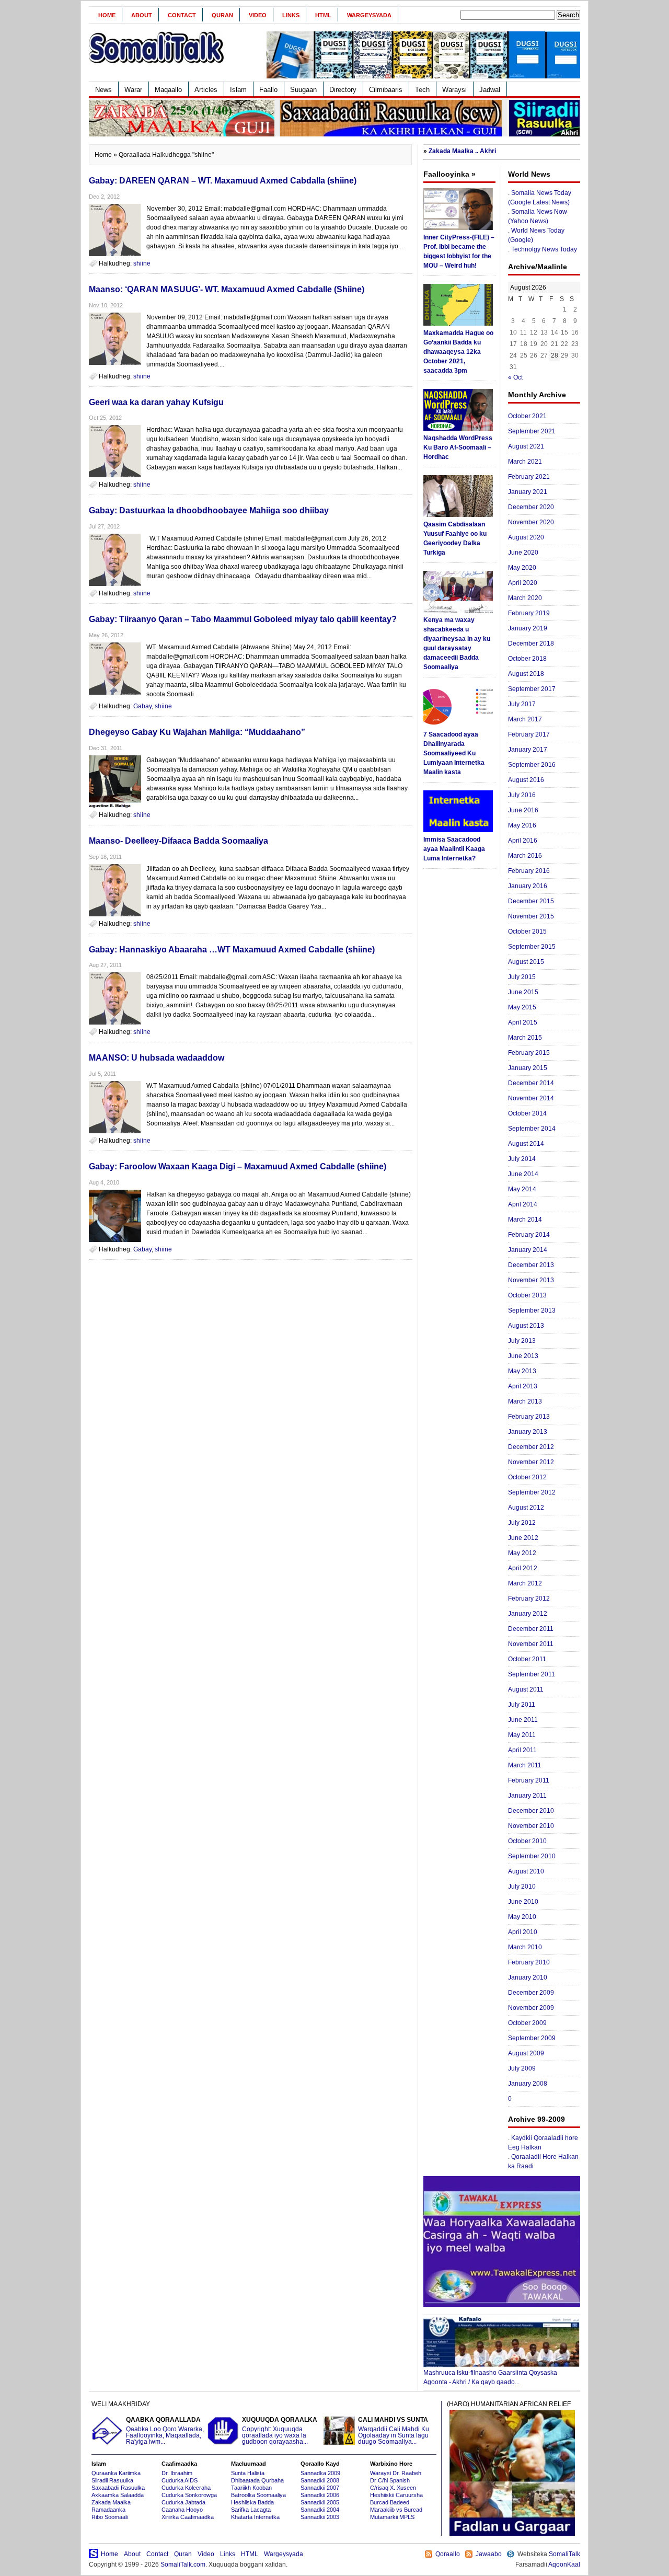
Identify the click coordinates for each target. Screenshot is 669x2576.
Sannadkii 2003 (320, 2517)
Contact (182, 15)
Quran (222, 15)
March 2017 (525, 719)
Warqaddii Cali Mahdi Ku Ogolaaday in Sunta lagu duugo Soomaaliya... (394, 2431)
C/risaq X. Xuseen (393, 2488)
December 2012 (531, 1447)
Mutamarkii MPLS (392, 2517)
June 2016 (523, 810)
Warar (133, 90)
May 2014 (522, 1189)
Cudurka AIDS (180, 2480)
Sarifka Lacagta (251, 2510)
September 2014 (532, 1129)
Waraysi (454, 90)
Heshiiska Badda (252, 2502)
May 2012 (522, 1553)
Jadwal (490, 90)
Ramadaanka (108, 2510)
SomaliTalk (564, 2554)
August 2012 (526, 1508)
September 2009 (532, 2038)
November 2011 (531, 1644)
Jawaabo (489, 2554)
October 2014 (527, 1113)
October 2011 (527, 1659)
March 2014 (525, 1220)
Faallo (268, 90)
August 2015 (526, 962)
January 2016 (528, 886)
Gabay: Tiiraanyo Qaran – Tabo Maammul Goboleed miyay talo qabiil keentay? (243, 619)
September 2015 (532, 947)
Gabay (142, 706)
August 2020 (526, 537)
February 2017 (529, 734)
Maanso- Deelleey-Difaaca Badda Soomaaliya (178, 841)
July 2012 (522, 1523)
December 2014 (531, 1083)
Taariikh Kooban (251, 2488)
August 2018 (526, 674)
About (142, 15)
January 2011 (527, 1796)
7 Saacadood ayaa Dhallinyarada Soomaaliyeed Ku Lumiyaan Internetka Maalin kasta (454, 753)
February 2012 (529, 1598)
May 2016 (522, 825)
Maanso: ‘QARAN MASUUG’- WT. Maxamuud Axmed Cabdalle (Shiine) (227, 289)
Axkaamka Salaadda (118, 2495)
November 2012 (531, 1462)
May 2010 (522, 1917)
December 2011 (531, 1629)
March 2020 (525, 598)
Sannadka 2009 (320, 2473)
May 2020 (522, 568)
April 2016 (523, 841)
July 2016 (522, 795)
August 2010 (526, 1871)
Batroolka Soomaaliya (258, 2495)
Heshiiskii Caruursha (396, 2495)
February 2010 (529, 1962)
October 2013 (527, 1295)
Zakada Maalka (111, 2502)
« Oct (515, 377)
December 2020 (531, 507)
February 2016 (529, 871)
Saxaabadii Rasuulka (118, 2488)
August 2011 (526, 1689)
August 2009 (526, 2053)
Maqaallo (168, 90)
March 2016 (525, 856)
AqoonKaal (564, 2564)
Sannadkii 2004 (320, 2510)
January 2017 (528, 750)
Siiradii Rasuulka (112, 2480)
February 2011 (529, 1780)
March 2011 (525, 1765)
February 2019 (529, 613)
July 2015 (522, 977)
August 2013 (526, 1326)
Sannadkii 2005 (320, 2502)
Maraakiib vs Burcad (396, 2510)
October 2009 (527, 2023)
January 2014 (528, 1250)
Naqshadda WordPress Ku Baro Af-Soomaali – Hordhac (458, 447)
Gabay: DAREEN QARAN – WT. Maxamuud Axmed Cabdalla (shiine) (223, 181)
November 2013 (531, 1280)
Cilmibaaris (386, 90)
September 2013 (532, 1310)
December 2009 (531, 1993)
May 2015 (522, 1007)
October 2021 (527, 416)
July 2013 (522, 1341)
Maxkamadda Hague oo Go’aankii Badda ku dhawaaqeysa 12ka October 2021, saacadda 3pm (458, 352)
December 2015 (531, 901)
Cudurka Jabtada (183, 2502)
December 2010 (531, 1811)
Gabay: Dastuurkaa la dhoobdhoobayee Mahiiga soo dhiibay (209, 510)
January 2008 (528, 2084)
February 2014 (529, 1235)
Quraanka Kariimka (116, 2473)
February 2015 (529, 1053)
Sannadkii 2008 (320, 2480)
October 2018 (527, 659)
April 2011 (522, 1750)
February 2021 (529, 477)
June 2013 (523, 1356)
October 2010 (527, 1841)
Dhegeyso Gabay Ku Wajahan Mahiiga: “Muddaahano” (197, 732)
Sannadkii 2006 (320, 2495)
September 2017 (532, 689)
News (103, 90)
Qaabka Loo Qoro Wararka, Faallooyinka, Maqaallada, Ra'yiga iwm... (165, 2431)
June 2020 (523, 553)
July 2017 (522, 704)
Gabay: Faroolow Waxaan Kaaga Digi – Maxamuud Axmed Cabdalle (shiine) (238, 1166)
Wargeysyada (369, 15)
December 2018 (531, 643)
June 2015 (523, 992)
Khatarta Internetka (255, 2517)
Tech (422, 90)
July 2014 (522, 1159)
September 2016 (532, 765)
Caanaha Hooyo (182, 2510)
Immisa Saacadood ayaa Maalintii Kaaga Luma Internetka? (454, 849)
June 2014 (523, 1174)
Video (258, 15)
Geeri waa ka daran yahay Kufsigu (156, 402)
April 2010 (523, 1932)
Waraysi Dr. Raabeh (396, 2473)
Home (107, 15)
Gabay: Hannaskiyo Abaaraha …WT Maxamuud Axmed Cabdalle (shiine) (232, 950)
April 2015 (523, 1022)
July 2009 (522, 2068)
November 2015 (531, 916)
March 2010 (525, 1947)
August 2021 (526, 446)
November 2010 (531, 1826)
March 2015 (525, 1038)
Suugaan (303, 90)
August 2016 (526, 780)
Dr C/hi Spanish (390, 2480)
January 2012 (528, 1614)
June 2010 (523, 1902)
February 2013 (529, 1417)
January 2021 (528, 492)
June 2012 (523, 1538)
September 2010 (532, 1856)
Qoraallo (448, 2554)
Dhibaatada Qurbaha (257, 2480)
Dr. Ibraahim (177, 2473)
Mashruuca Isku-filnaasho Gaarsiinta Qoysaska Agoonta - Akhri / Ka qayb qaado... (490, 2377)
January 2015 (528, 1068)
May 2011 (522, 1735)
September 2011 (532, 1674)
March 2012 (525, 1583)
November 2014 (531, 1098)
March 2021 (525, 462)
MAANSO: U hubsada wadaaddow (157, 1058)
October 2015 (527, 931)
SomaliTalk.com (183, 2564)
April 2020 (523, 583)
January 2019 (528, 628)
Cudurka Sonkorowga (189, 2495)
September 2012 (532, 1492)
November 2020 (531, 522)
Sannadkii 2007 (320, 2488)
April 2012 (523, 1568)
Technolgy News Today (544, 249)
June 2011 (523, 1720)
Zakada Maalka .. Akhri (462, 151)
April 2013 (523, 1386)
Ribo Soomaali (109, 2517)
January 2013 (528, 1432)
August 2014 (526, 1144)
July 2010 (522, 1887)
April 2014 (523, 1204)
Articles (206, 90)
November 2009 (531, 2008)
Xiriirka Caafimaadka (188, 2517)
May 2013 (522, 1371)
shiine (142, 263)
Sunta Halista (248, 2473)
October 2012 (527, 1477)
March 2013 (525, 1401)
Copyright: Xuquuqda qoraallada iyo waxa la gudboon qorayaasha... (280, 2431)
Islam (238, 90)
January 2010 (528, 1977)
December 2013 (531, 1265)
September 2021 (532, 431)
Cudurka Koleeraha (186, 2488)
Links (291, 15)
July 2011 (522, 1705)
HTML (323, 15)
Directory (343, 90)
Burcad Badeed (390, 2502)
